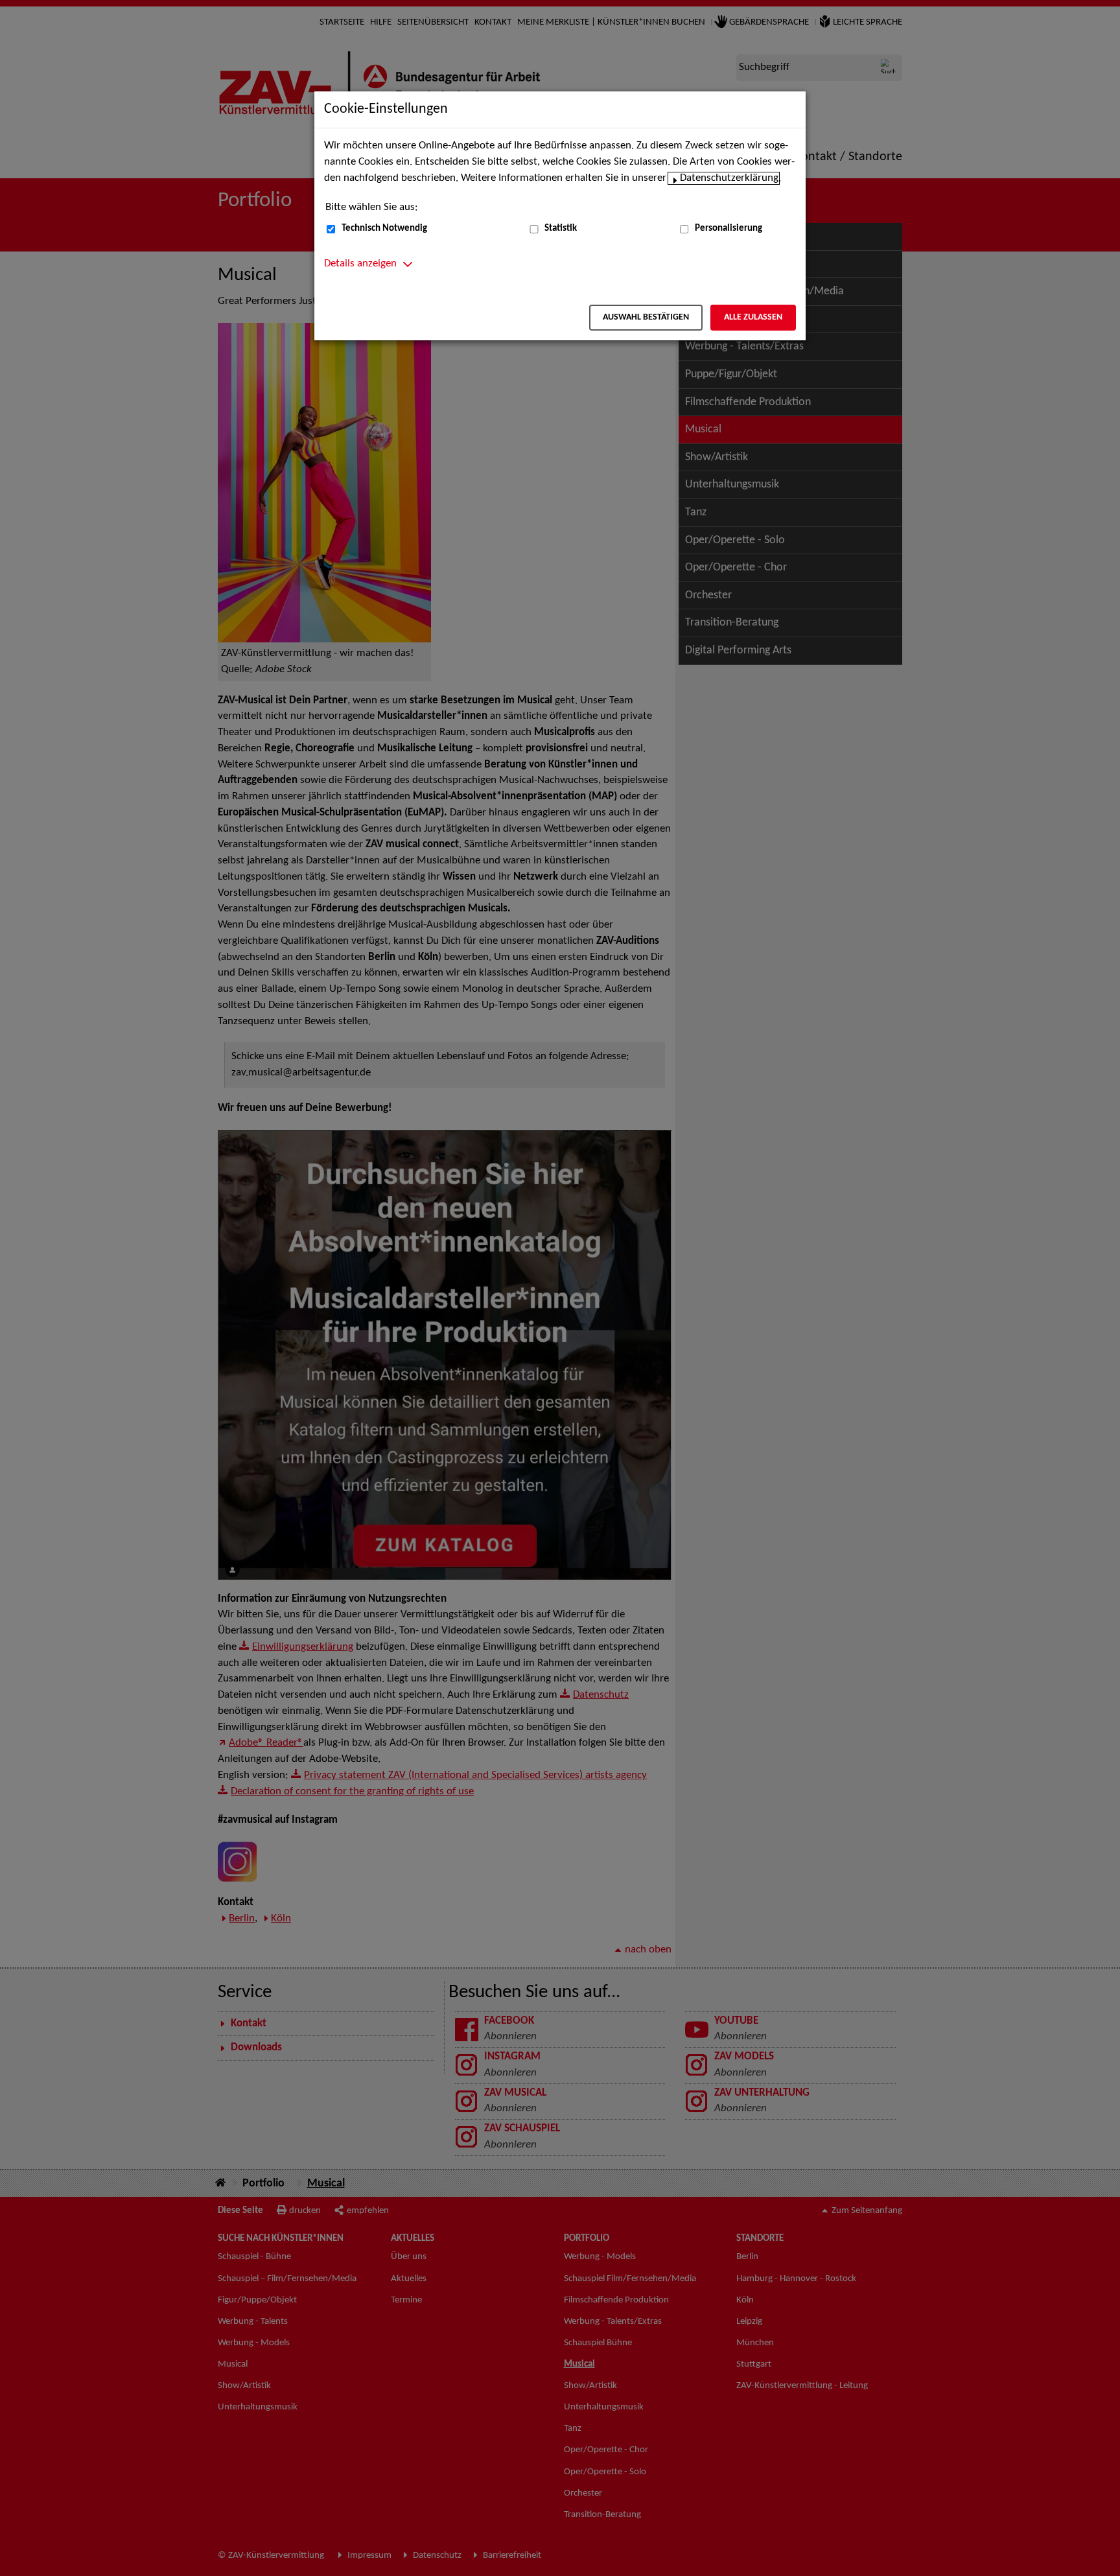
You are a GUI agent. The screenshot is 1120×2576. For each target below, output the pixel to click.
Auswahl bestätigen (646, 317)
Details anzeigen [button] (360, 264)
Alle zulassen (753, 317)
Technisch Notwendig (384, 228)
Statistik (561, 228)
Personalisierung (729, 228)
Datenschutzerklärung (729, 178)
